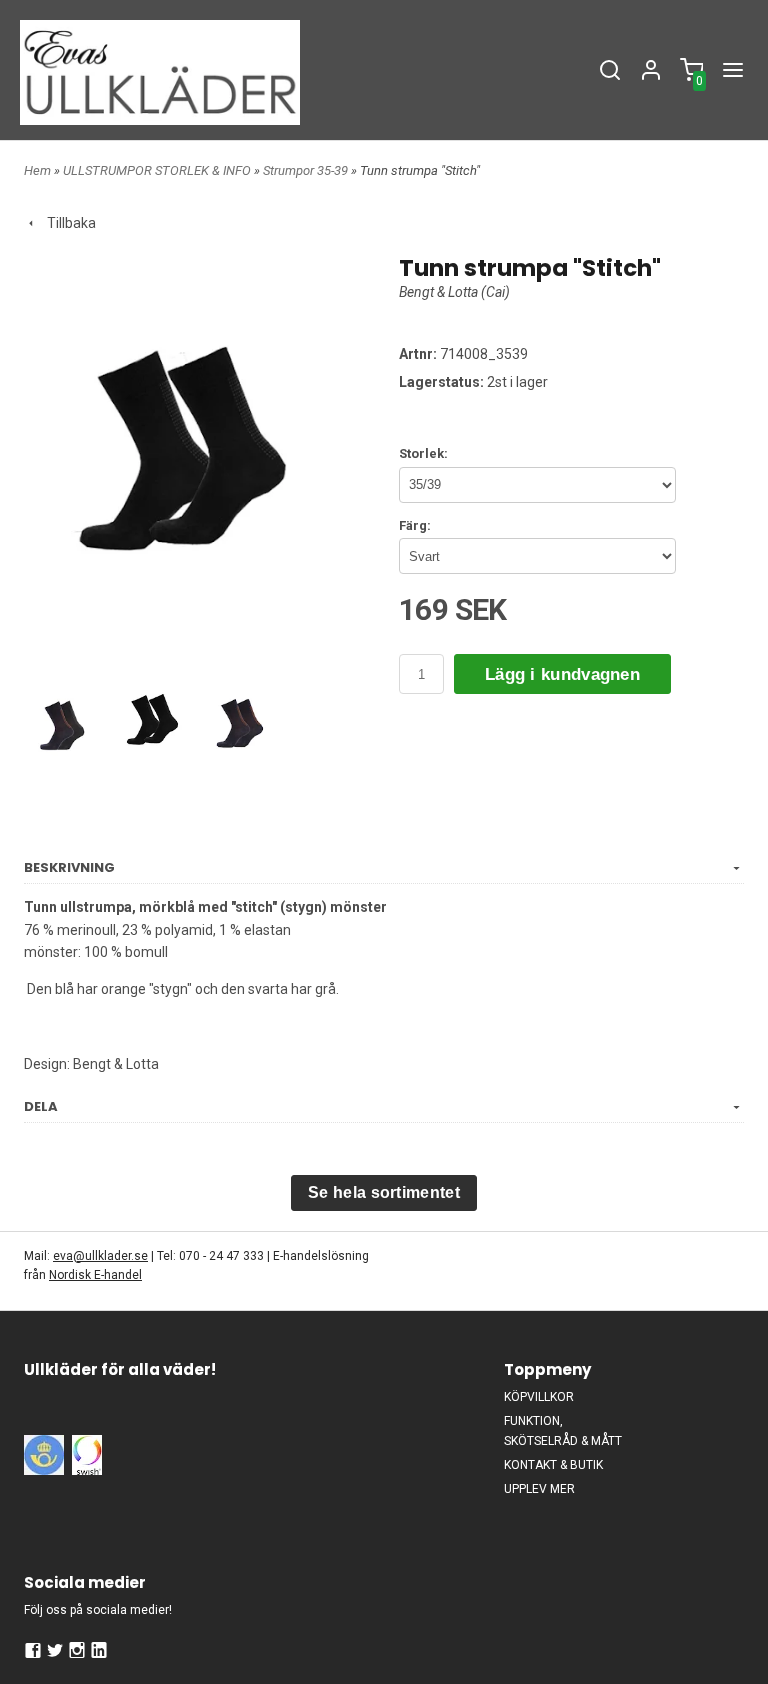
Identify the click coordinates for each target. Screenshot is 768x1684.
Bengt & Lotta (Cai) (454, 292)
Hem (37, 170)
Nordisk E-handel (95, 1275)
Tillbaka (67, 223)
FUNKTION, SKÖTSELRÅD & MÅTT (563, 1430)
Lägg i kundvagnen (562, 674)
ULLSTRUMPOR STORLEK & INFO (158, 170)
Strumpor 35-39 (307, 170)
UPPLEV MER (539, 1489)
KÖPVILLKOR (539, 1397)
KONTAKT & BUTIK (553, 1465)
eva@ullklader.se (100, 1256)
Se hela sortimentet (384, 1192)
